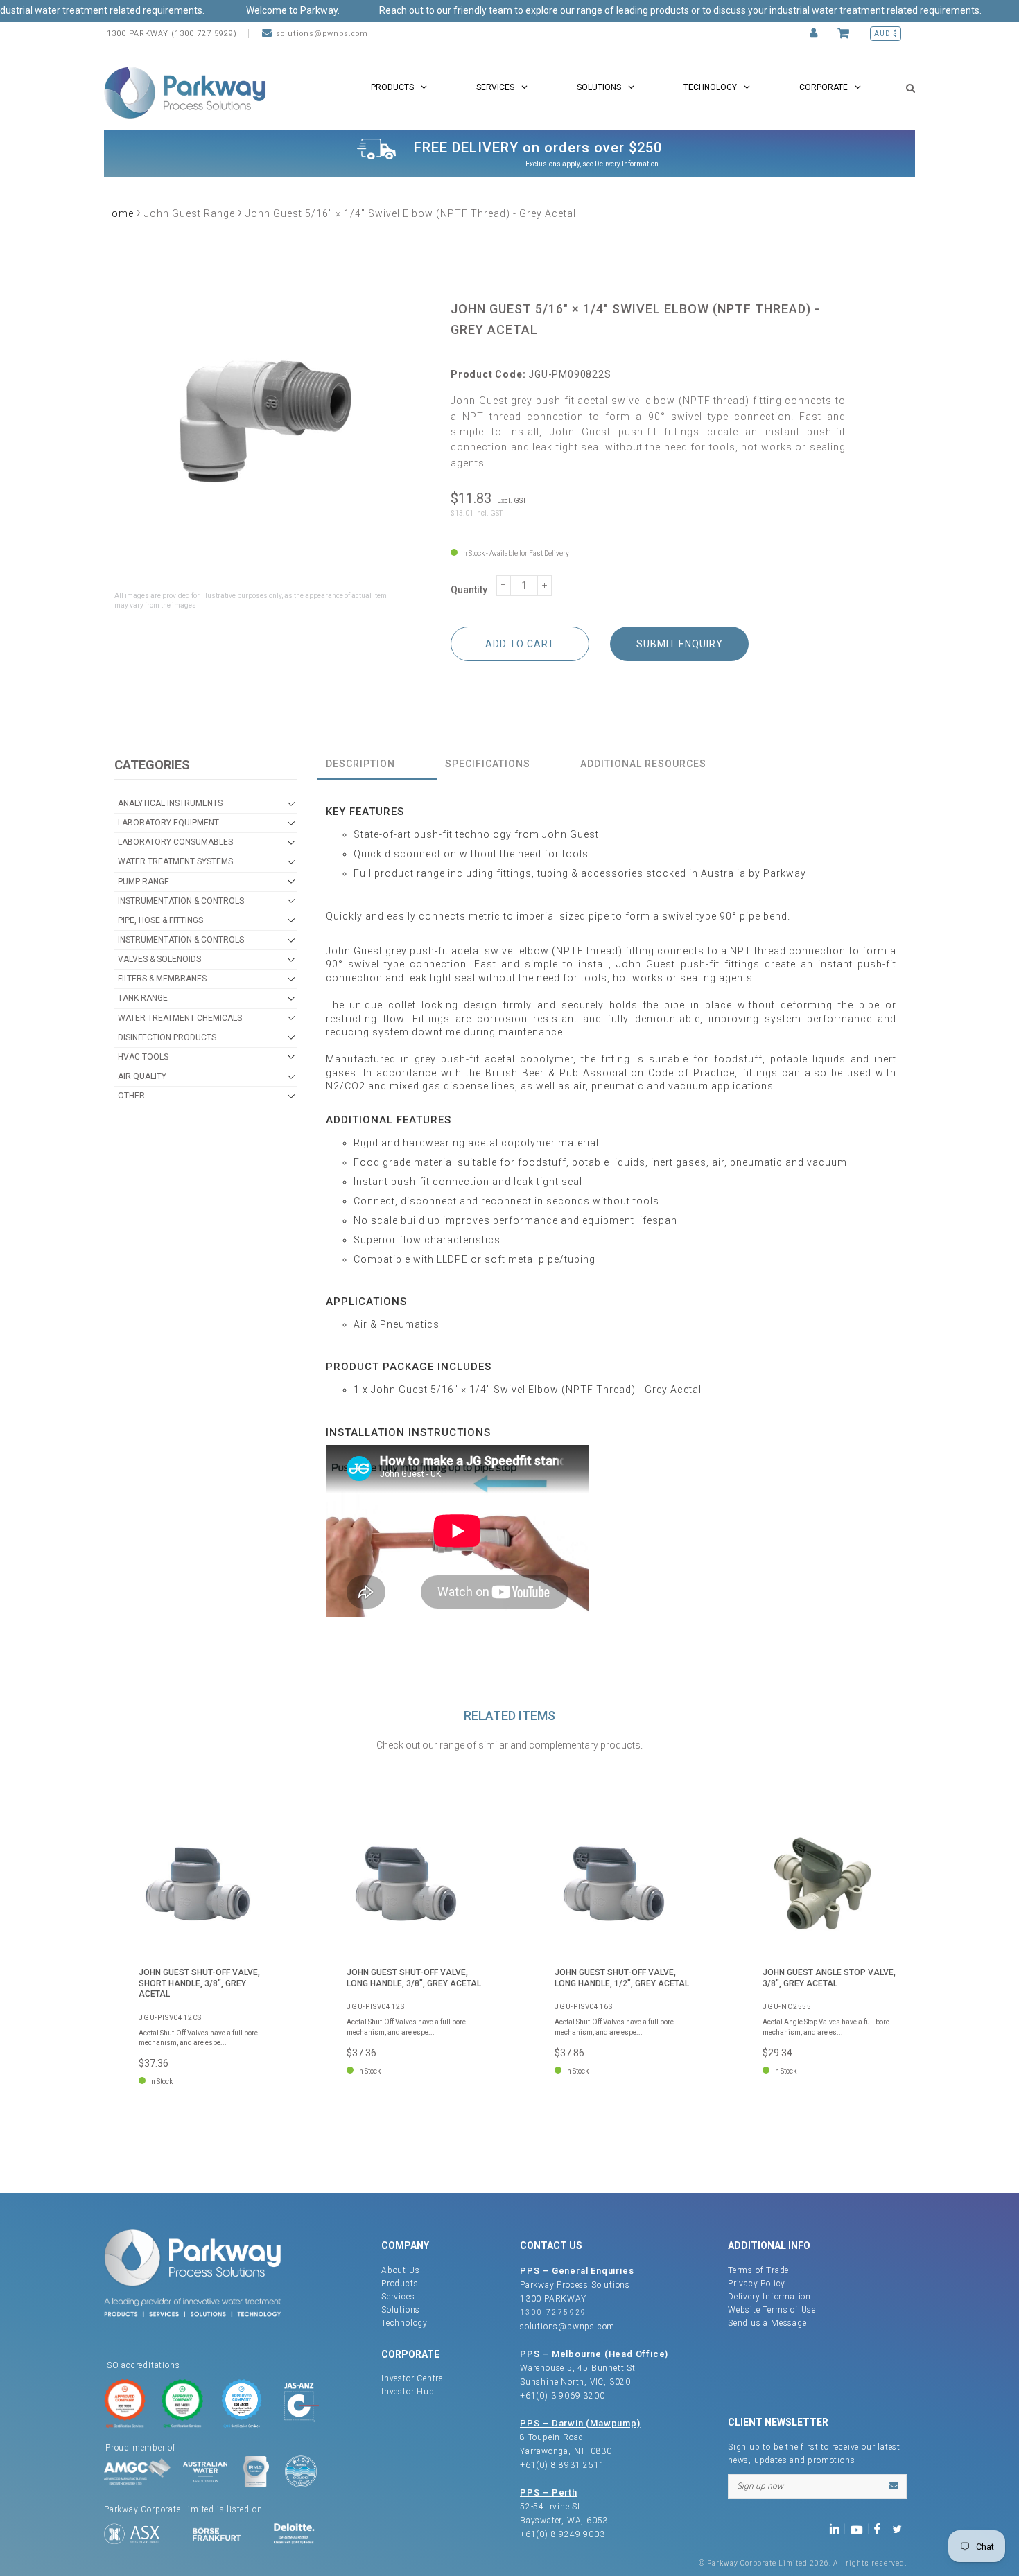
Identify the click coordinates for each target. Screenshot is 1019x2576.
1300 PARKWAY (553, 2299)
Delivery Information (627, 164)
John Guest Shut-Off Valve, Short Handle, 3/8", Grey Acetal (199, 1983)
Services (398, 2297)
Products (400, 2284)
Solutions (401, 2310)
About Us (400, 2270)
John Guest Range (190, 213)
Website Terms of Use (772, 2310)
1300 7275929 (554, 2312)
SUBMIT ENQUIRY (680, 644)
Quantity (469, 590)
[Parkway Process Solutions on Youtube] (860, 2529)
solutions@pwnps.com (322, 34)
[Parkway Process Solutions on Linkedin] (837, 2529)
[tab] (377, 765)
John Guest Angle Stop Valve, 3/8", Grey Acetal (829, 1978)
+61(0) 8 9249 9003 (562, 2534)
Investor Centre (412, 2378)
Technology (404, 2323)
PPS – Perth (549, 2492)
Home (119, 213)
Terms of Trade (758, 2270)
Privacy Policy (757, 2284)
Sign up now (760, 2486)
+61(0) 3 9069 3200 (562, 2396)
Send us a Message (767, 2323)
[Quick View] (263, 1833)
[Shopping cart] (845, 34)
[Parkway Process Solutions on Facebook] (880, 2529)
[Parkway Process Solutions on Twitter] (900, 2529)
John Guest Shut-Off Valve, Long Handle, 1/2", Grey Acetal (622, 1978)
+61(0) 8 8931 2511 (562, 2465)
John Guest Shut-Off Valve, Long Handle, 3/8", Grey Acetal (414, 1978)
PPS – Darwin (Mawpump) (580, 2423)
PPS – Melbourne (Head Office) (594, 2354)
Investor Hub (408, 2392)
